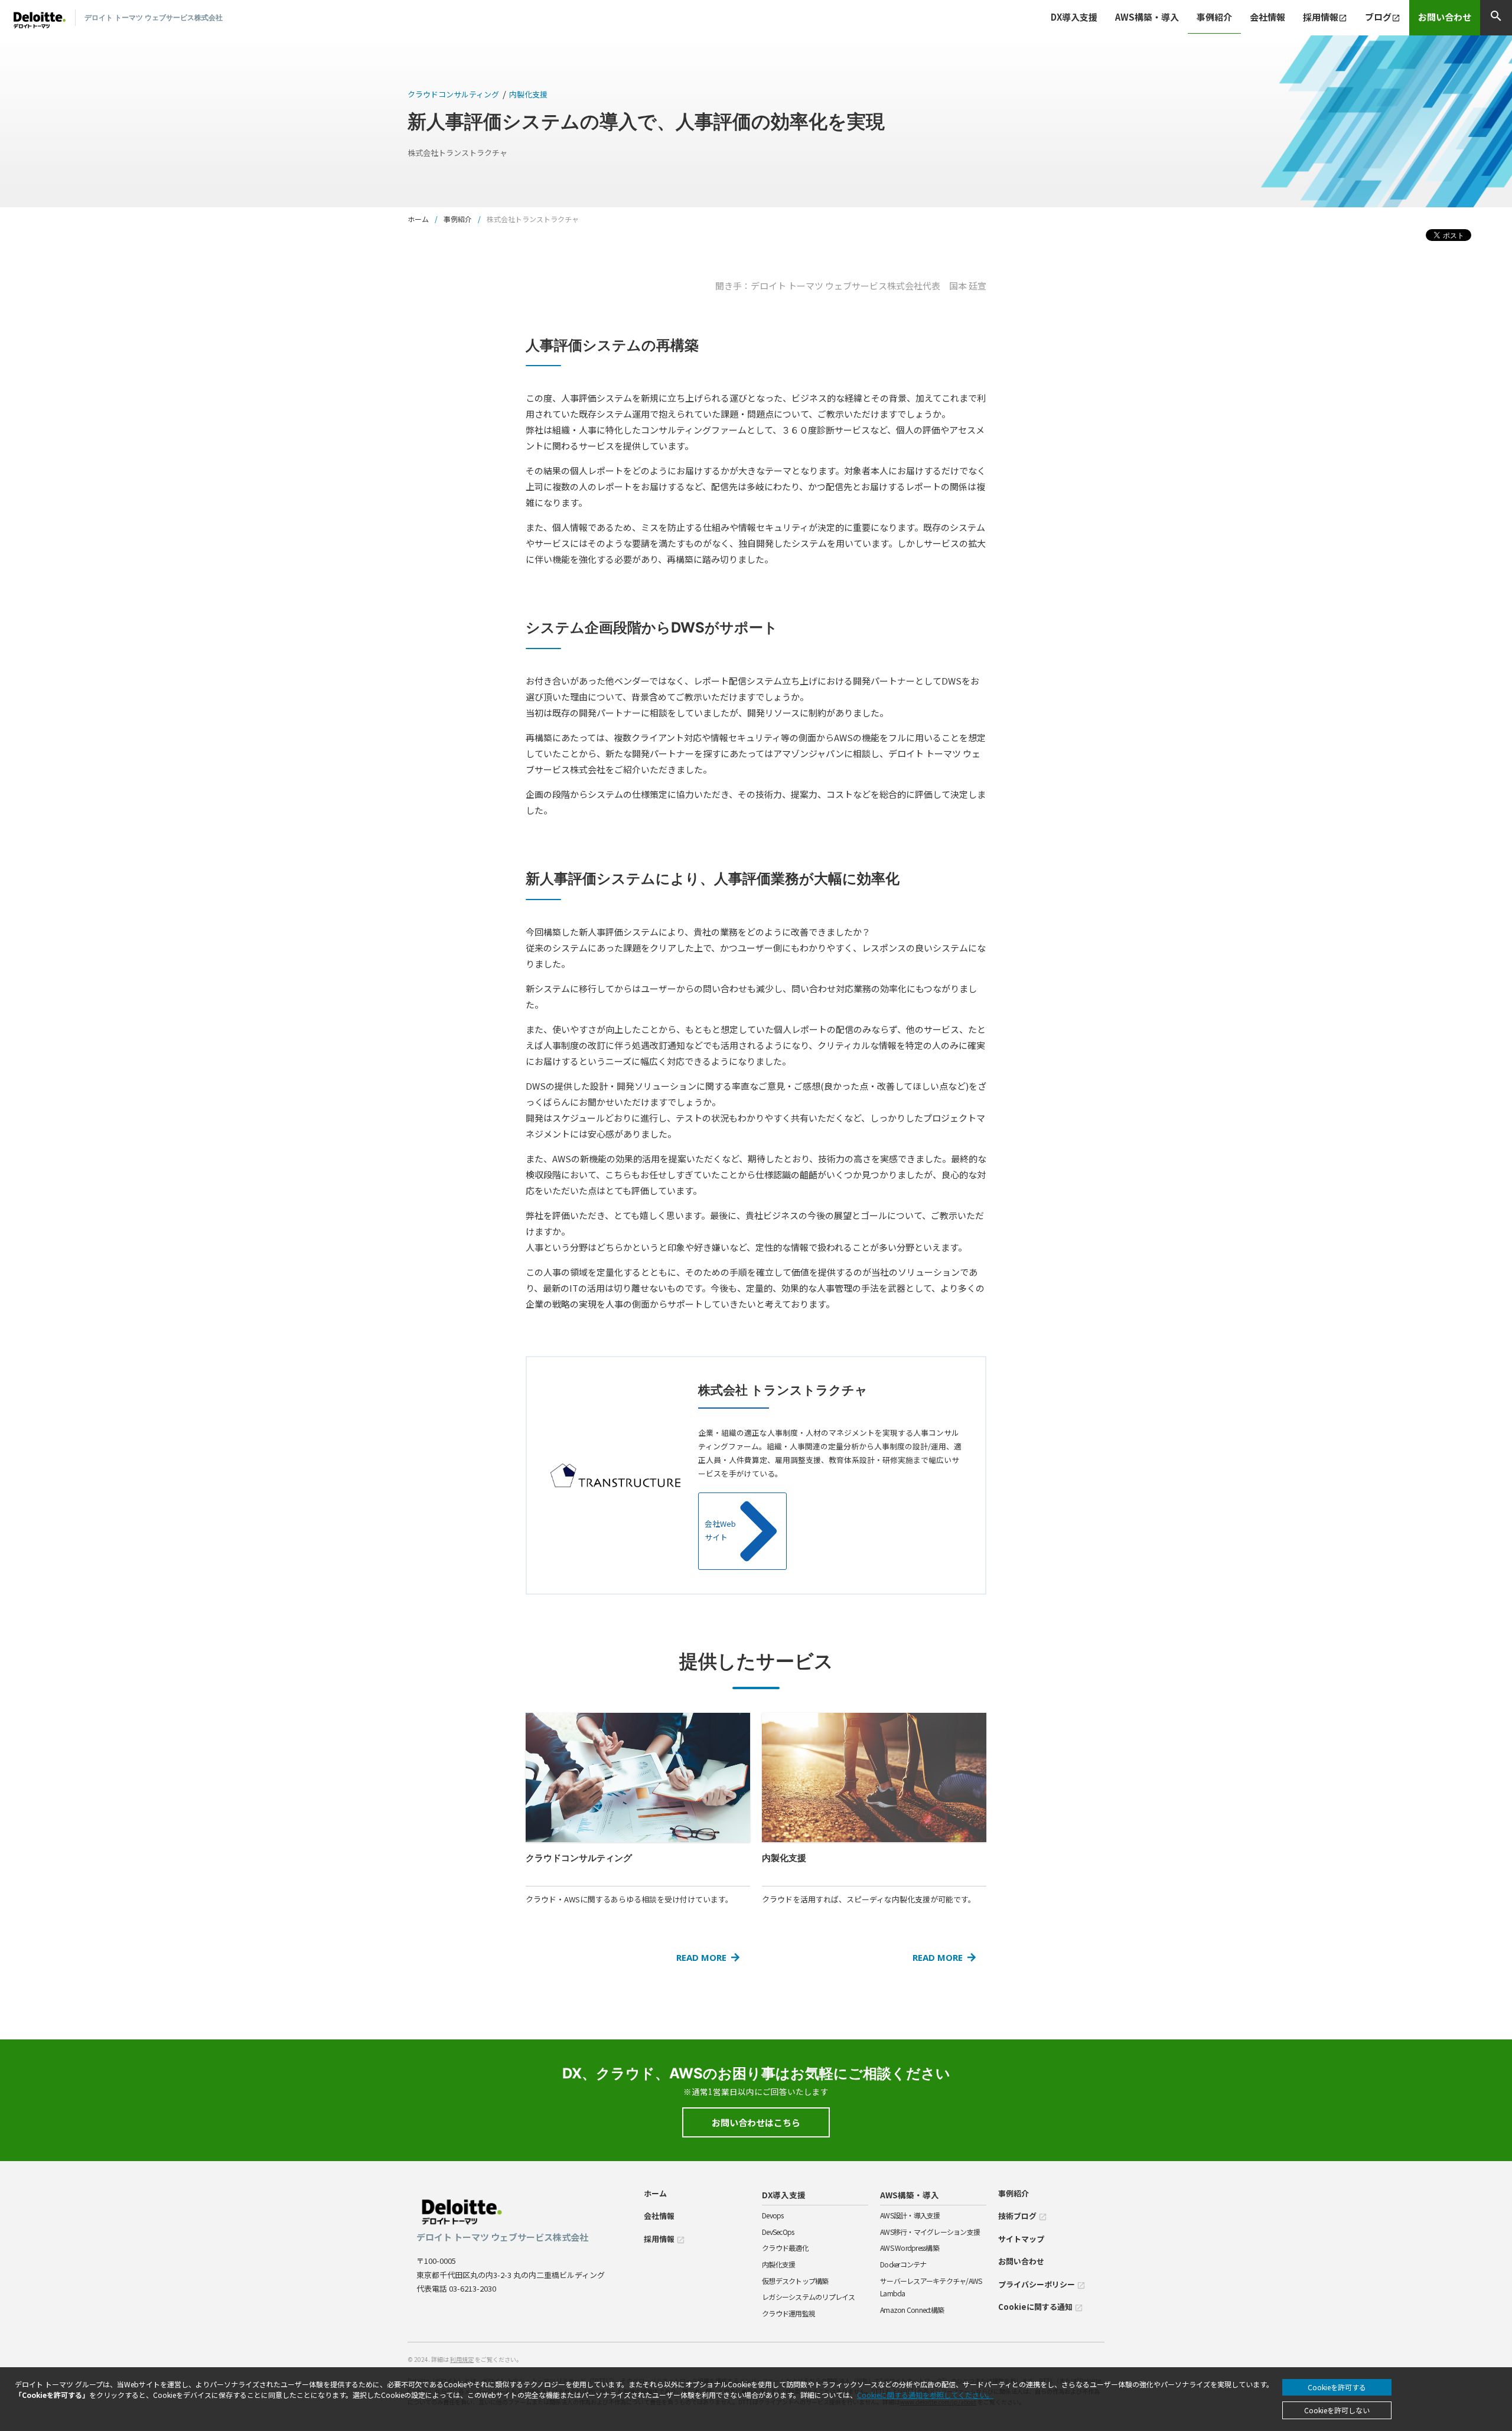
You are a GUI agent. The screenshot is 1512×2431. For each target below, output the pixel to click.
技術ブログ (1023, 2216)
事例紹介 (1214, 17)
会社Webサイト (720, 1530)
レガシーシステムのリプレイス (809, 2297)
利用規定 (462, 2359)
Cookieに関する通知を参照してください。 (925, 2395)
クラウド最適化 (785, 2248)
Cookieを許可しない (1337, 2410)
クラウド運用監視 (788, 2313)
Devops (773, 2215)
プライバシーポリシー (1042, 2284)
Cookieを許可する (1337, 2387)
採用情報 (1325, 17)
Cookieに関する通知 (1041, 2307)
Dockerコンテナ (903, 2264)
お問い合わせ (1445, 17)
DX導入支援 (784, 2195)
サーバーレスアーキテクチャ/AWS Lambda (931, 2287)
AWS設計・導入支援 (910, 2215)
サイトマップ (1021, 2239)
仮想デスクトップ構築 (795, 2281)
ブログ (1383, 17)
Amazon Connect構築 (912, 2310)
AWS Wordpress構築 (910, 2248)
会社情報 (1267, 17)
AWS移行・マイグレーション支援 (930, 2232)
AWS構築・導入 (910, 2195)
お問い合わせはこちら (756, 2122)
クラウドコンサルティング (453, 94)
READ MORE (701, 1957)
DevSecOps (778, 2232)
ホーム (418, 219)
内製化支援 (528, 94)
